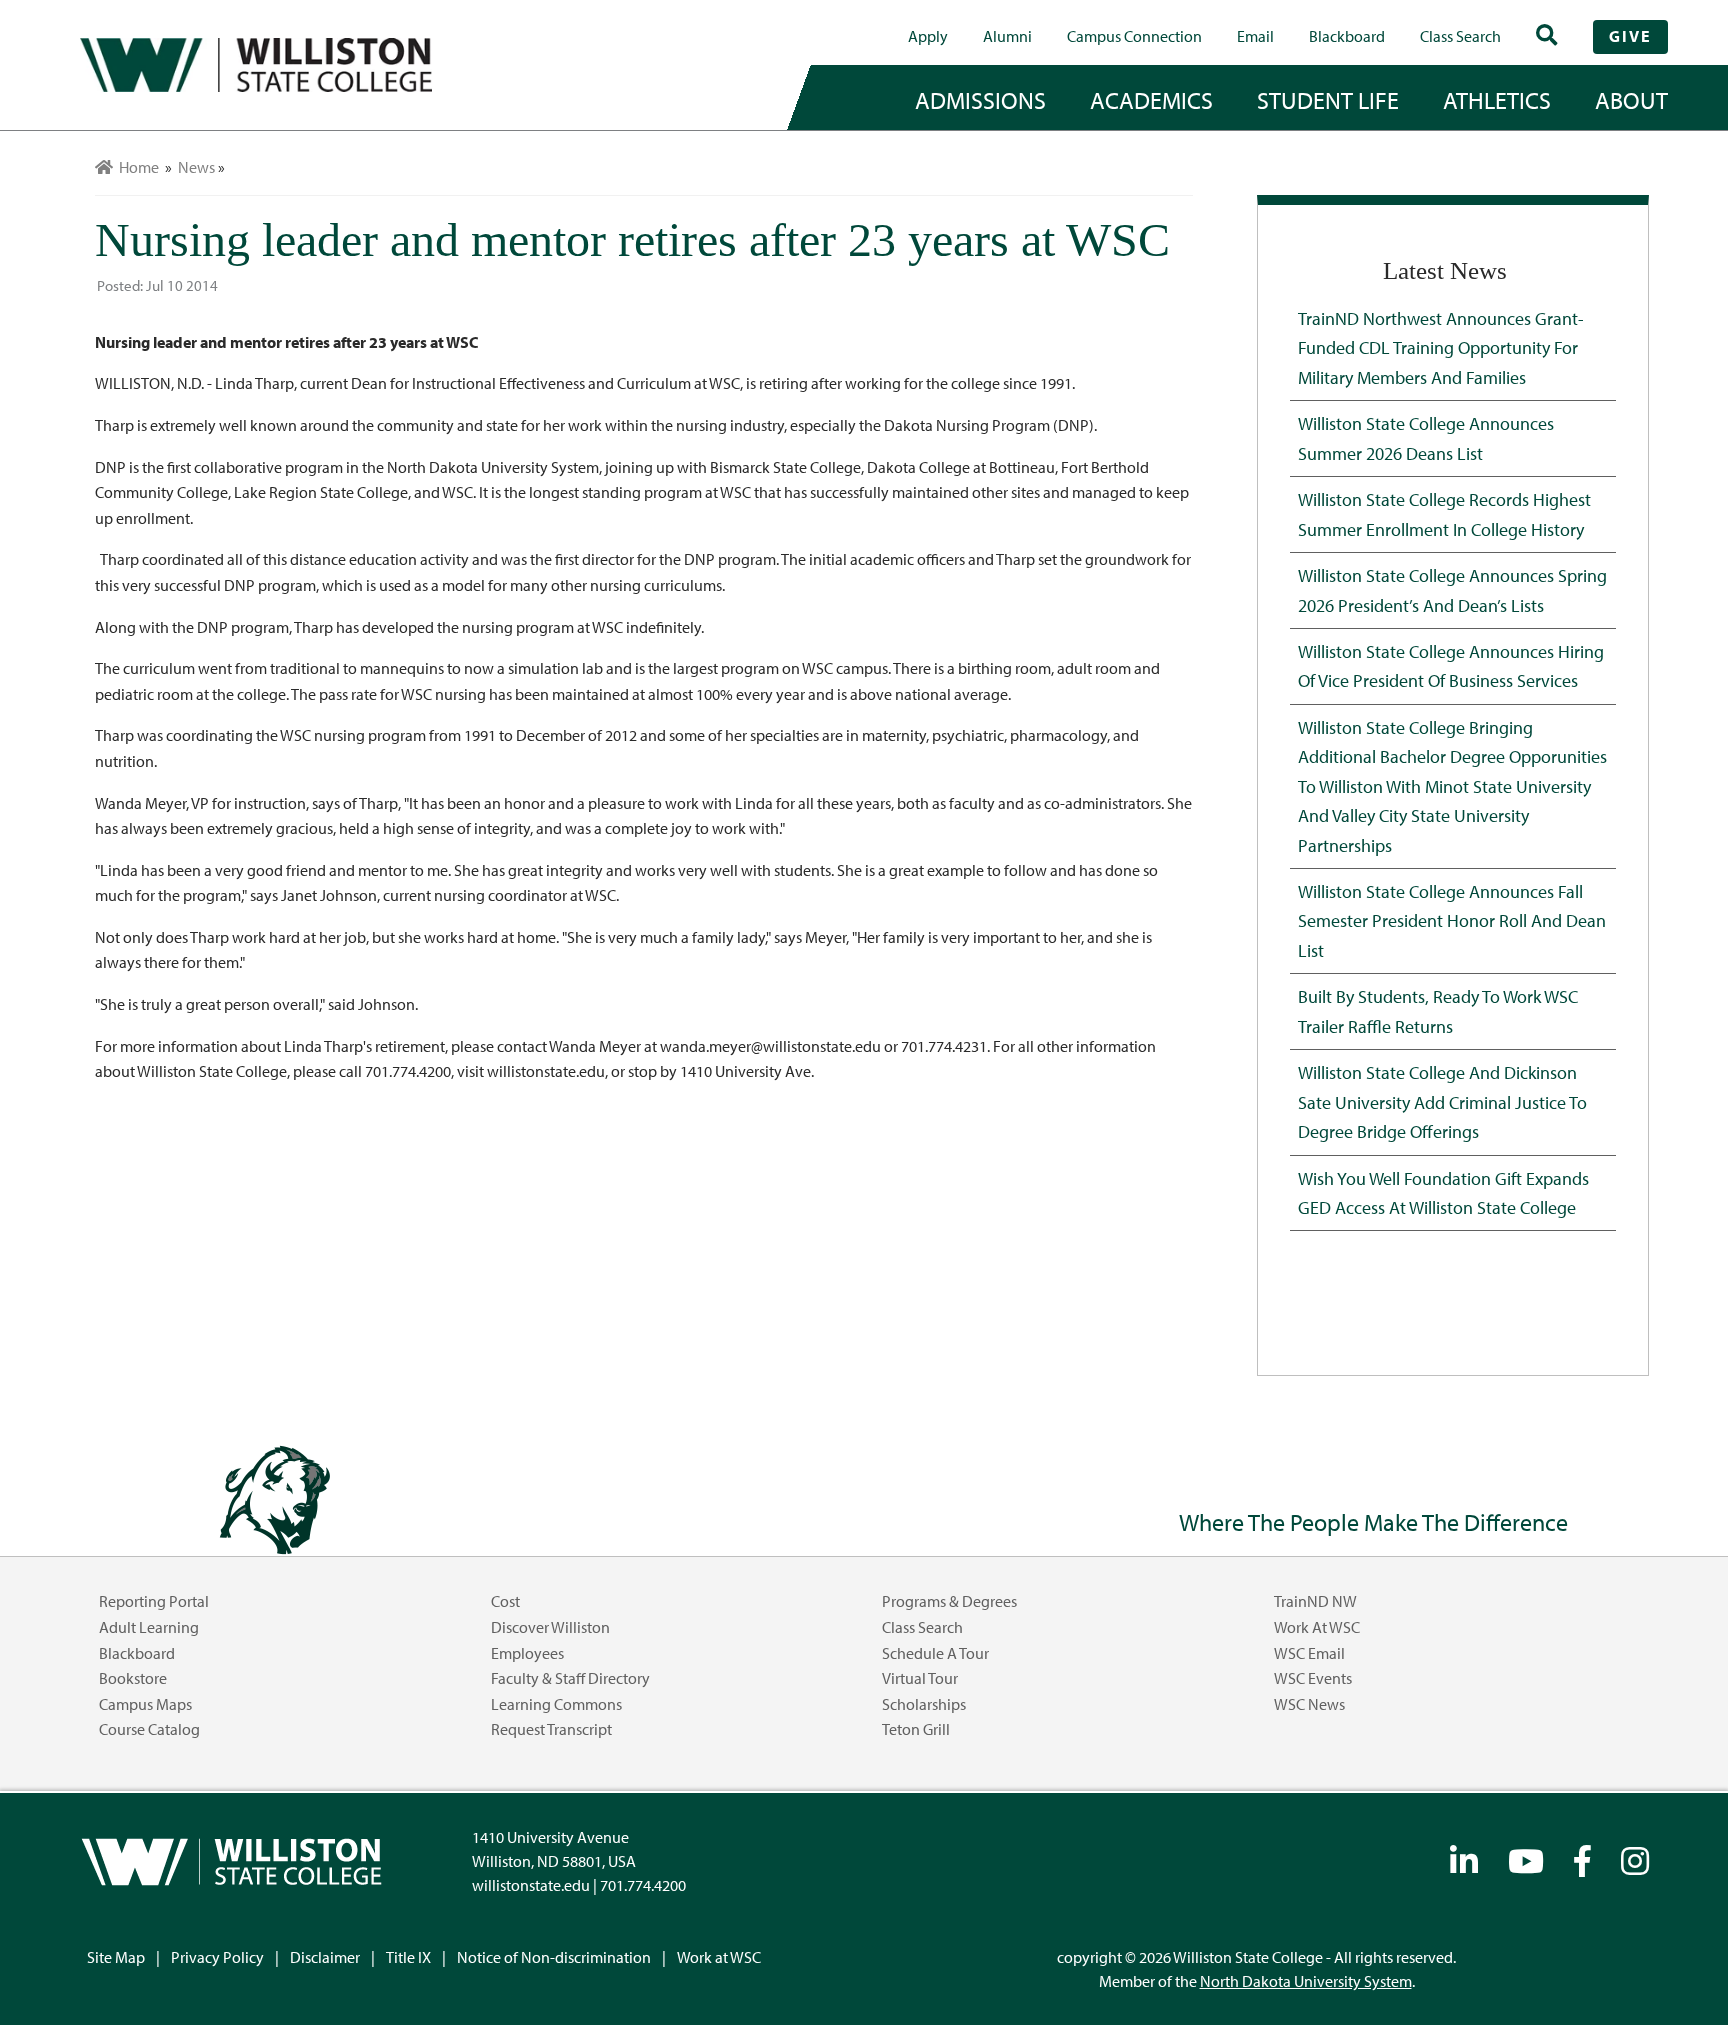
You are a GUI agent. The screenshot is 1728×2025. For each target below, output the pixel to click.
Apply (928, 36)
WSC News (1309, 1704)
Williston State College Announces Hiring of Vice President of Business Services (1451, 665)
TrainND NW (1315, 1601)
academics (1151, 100)
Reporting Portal (154, 1601)
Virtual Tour (920, 1678)
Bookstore (133, 1678)
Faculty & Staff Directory (570, 1678)
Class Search (1460, 36)
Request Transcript (551, 1729)
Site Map (116, 1957)
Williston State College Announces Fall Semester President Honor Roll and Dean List (1452, 920)
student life (1328, 100)
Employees (527, 1653)
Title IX (408, 1957)
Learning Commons (556, 1704)
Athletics (1497, 100)
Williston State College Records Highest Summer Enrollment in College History (1444, 513)
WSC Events (1313, 1678)
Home (136, 167)
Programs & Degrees (949, 1601)
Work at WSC (1317, 1627)
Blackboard (1347, 36)
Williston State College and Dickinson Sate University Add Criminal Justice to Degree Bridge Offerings (1442, 1101)
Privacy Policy (217, 1957)
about (1631, 100)
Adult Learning (149, 1627)
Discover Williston (550, 1627)
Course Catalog (149, 1729)
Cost (505, 1601)
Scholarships (924, 1704)
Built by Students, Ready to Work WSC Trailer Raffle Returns (1438, 1010)
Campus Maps (145, 1704)
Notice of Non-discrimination (554, 1957)
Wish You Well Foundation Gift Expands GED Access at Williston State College (1443, 1192)
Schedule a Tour (935, 1653)
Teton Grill (916, 1729)
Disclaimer (325, 1957)
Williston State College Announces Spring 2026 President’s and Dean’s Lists (1452, 589)
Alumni (1007, 36)
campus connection (1134, 36)
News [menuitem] (196, 167)
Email (1255, 36)
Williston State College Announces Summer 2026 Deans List (1426, 437)
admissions (980, 100)
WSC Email (1309, 1653)
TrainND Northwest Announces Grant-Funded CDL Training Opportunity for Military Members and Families (1441, 347)
